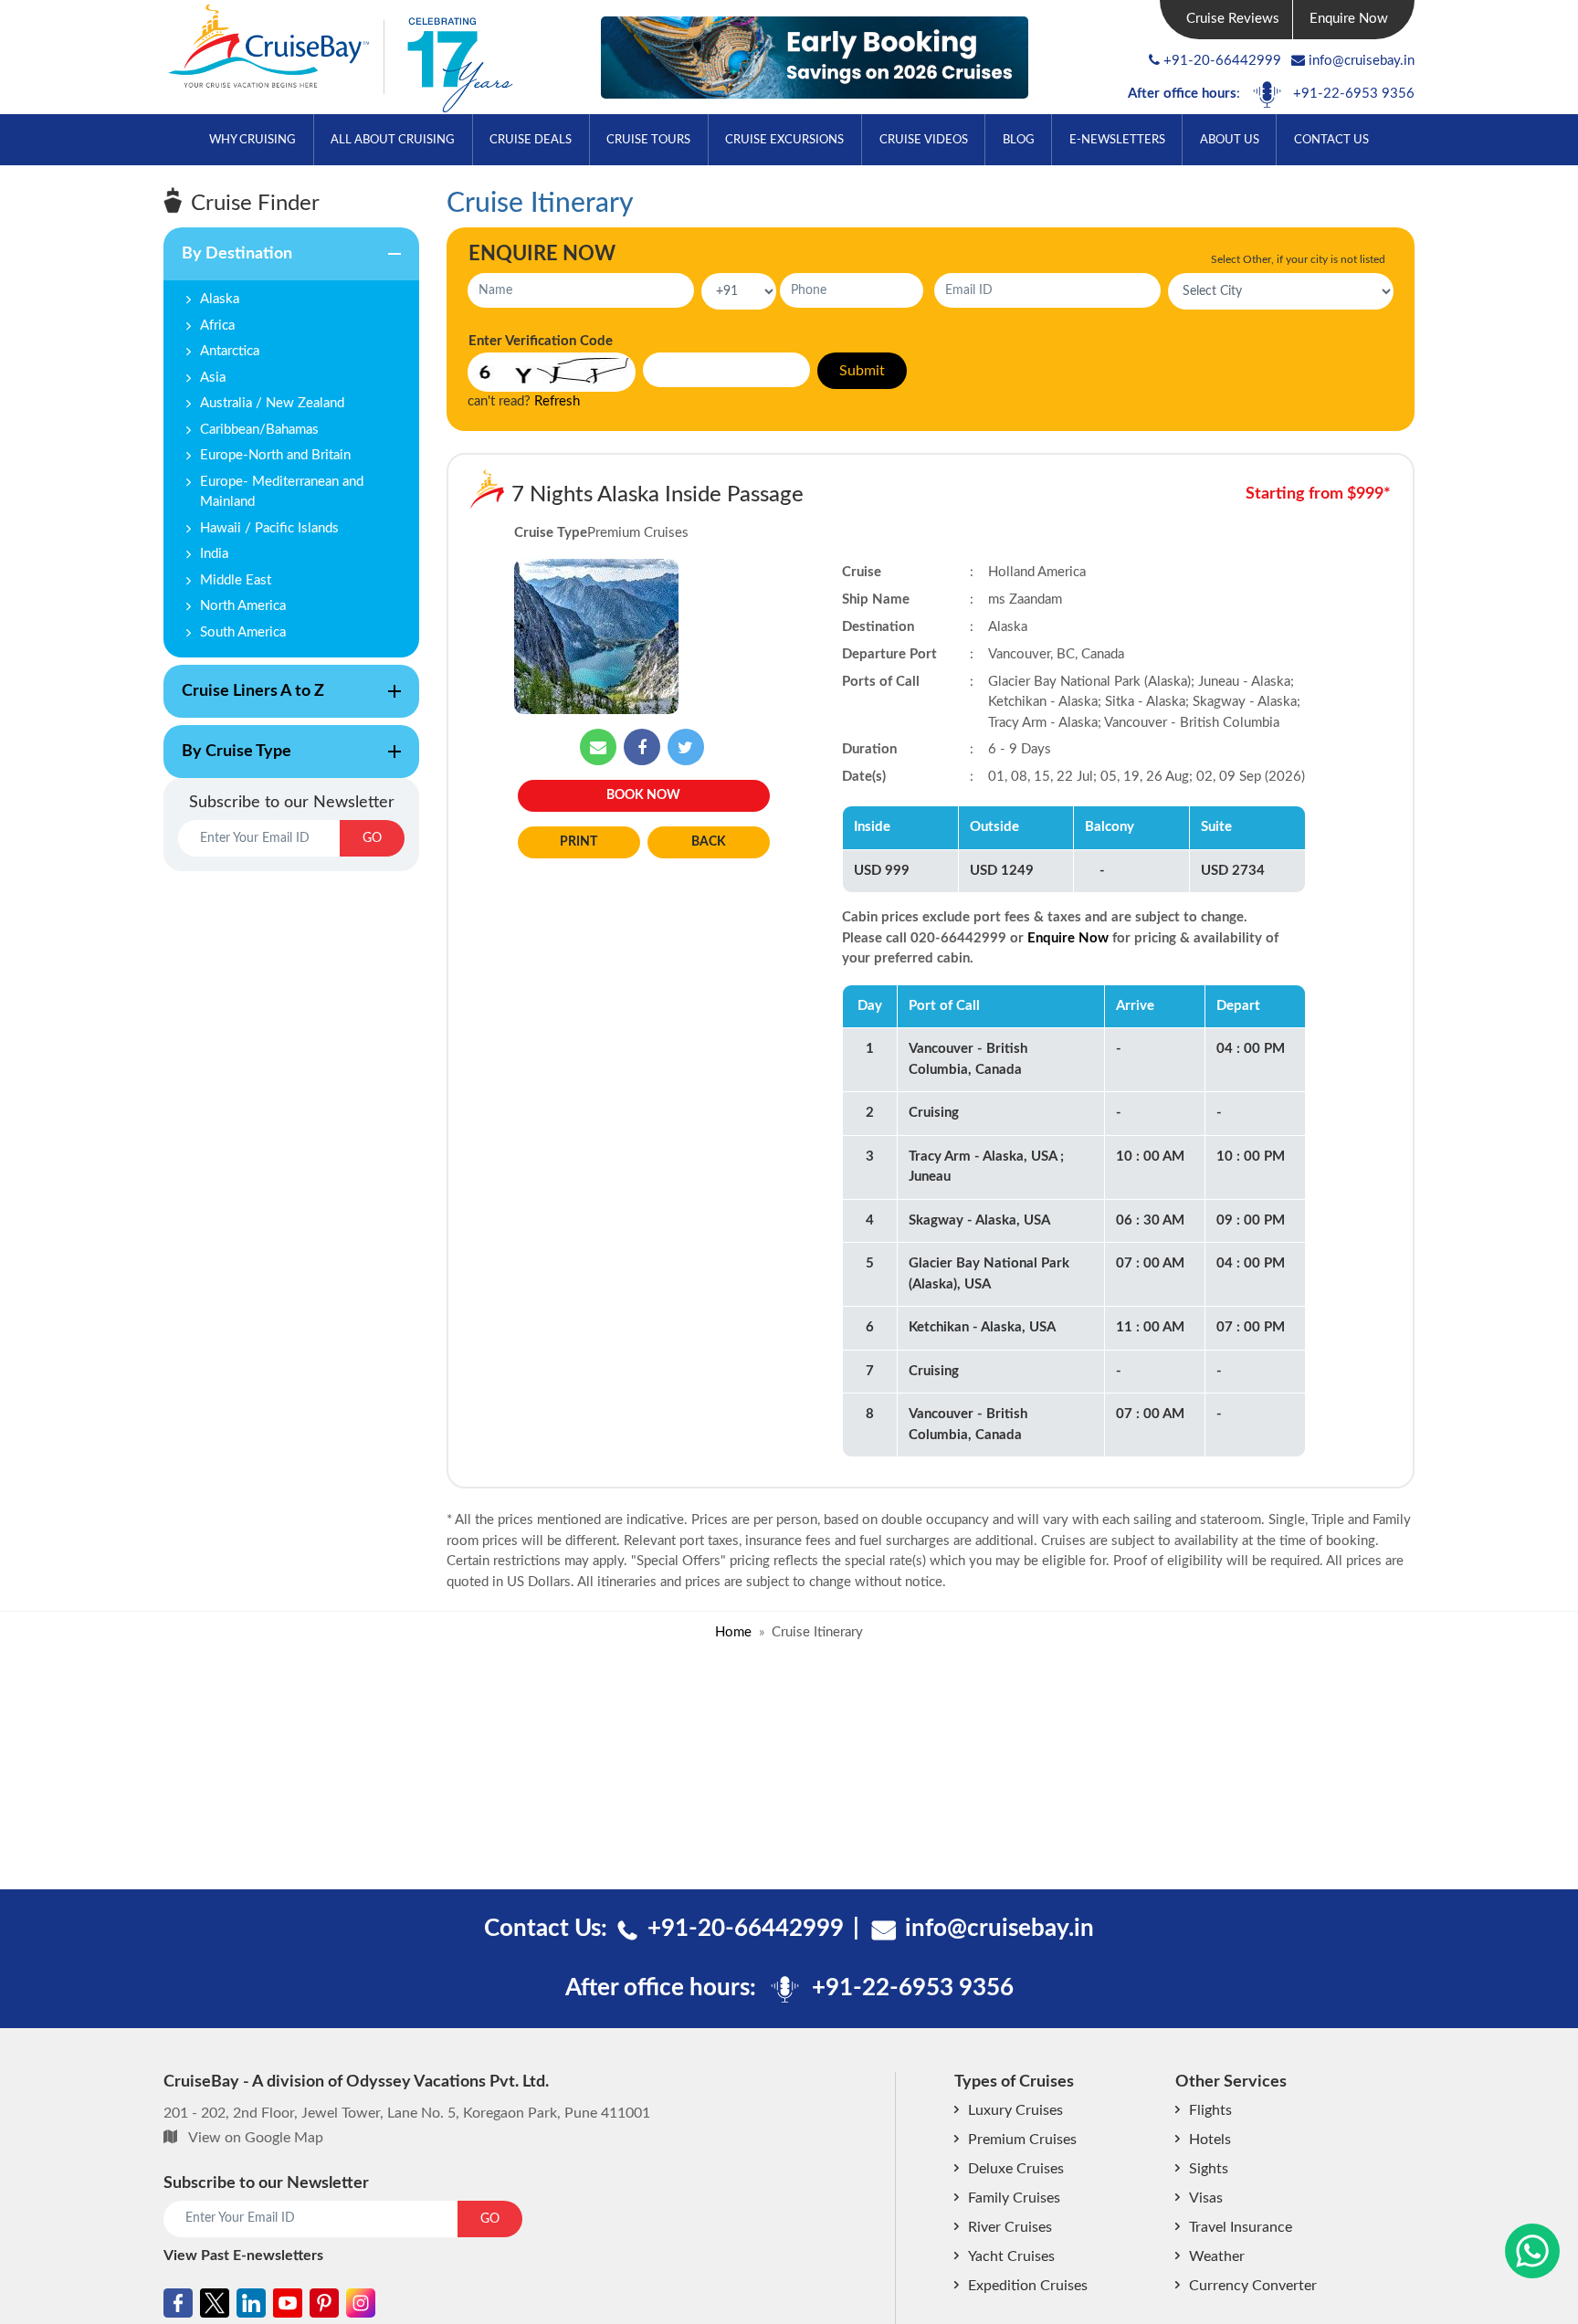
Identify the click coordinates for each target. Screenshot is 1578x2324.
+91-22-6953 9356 (1354, 94)
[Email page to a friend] (598, 747)
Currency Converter (1253, 2286)
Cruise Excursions (784, 140)
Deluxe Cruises (1016, 2169)
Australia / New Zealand (272, 403)
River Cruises (1010, 2227)
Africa (217, 326)
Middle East (236, 580)
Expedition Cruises (1028, 2286)
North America (243, 606)
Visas (1206, 2198)
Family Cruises (1014, 2198)
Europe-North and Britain (275, 455)
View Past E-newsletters (243, 2256)
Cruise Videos (924, 140)
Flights (1210, 2110)
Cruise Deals (531, 140)
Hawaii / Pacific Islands (269, 528)
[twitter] (686, 747)
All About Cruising (393, 140)
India (214, 554)
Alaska (220, 299)
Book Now (643, 795)
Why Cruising (252, 140)
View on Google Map (256, 2138)
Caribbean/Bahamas (259, 430)
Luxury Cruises (1015, 2110)
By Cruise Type (227, 761)
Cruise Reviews (1233, 19)
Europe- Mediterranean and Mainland (282, 492)
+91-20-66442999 (1222, 61)
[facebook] (642, 747)
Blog (1019, 140)
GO (372, 838)
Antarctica (230, 351)
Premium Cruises (1022, 2140)
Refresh (557, 401)
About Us (1230, 140)
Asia (213, 378)
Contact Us (1331, 140)
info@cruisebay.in (1362, 61)
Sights (1209, 2169)
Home (733, 1632)
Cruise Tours (648, 140)
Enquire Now (1349, 19)
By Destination (228, 263)
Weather (1217, 2256)
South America (243, 632)
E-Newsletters (1117, 140)
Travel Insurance (1241, 2227)
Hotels (1210, 2140)
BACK (709, 842)
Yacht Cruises (1011, 2256)
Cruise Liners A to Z (244, 700)
